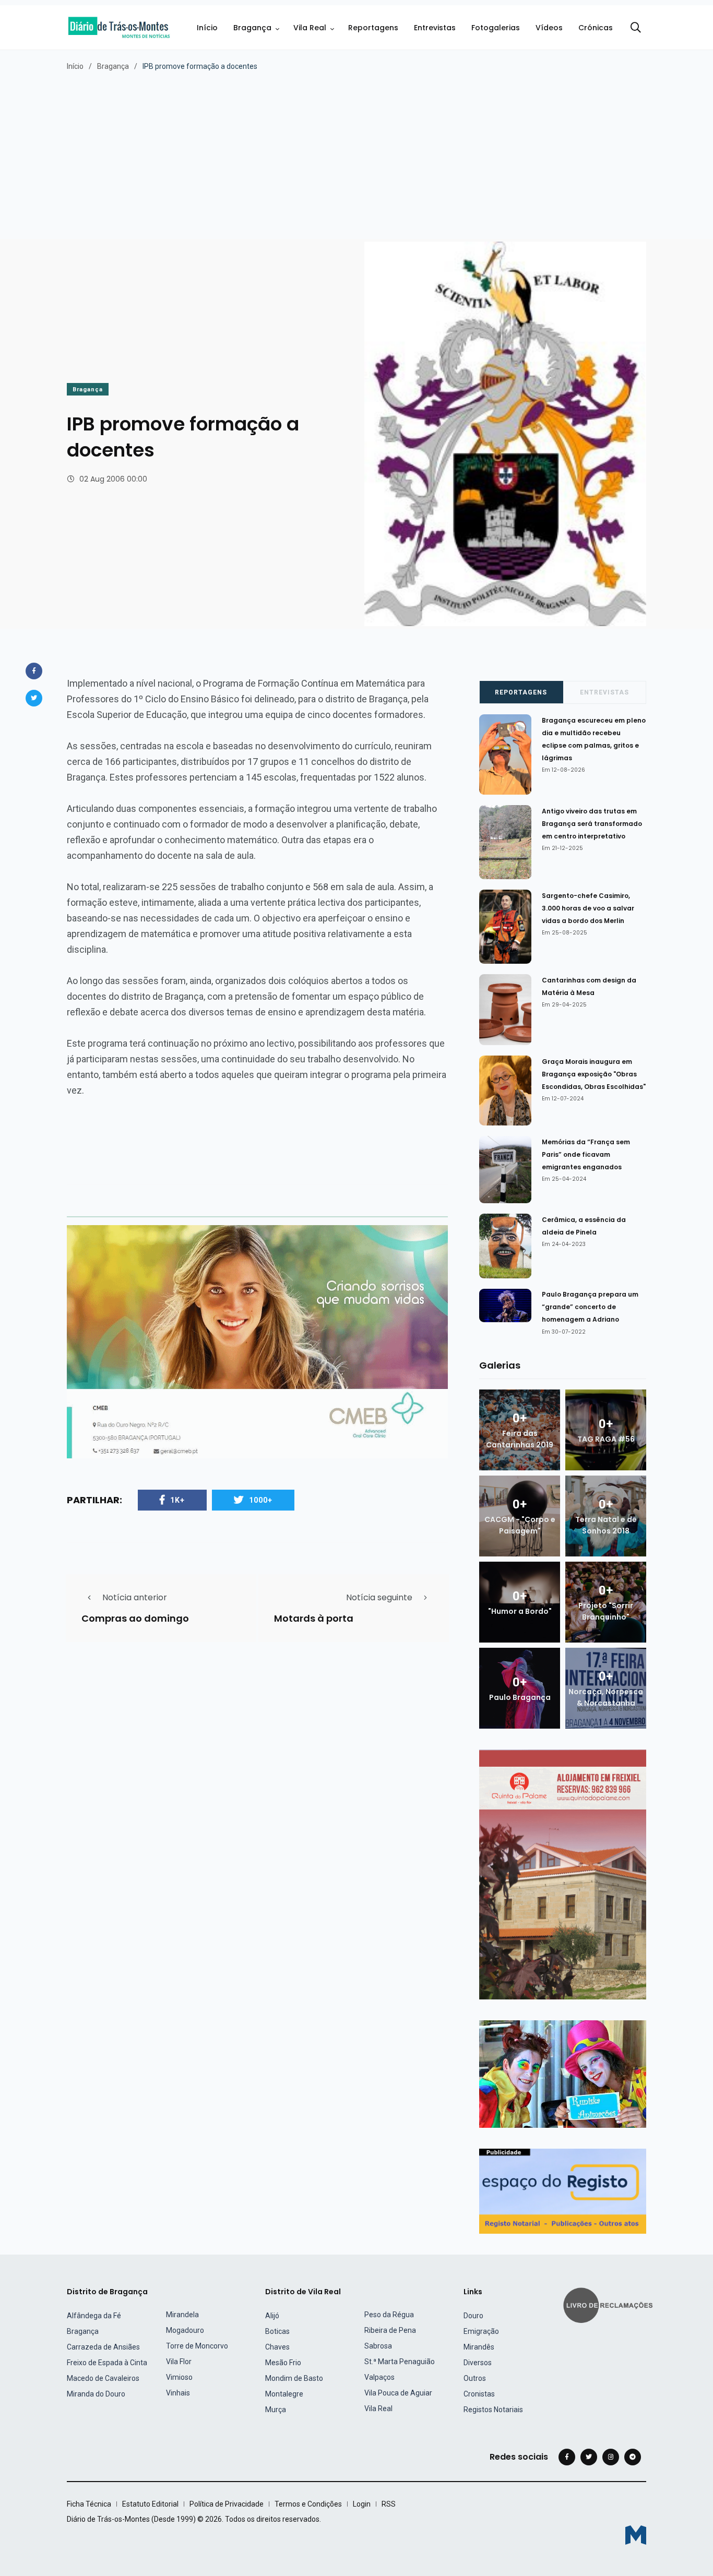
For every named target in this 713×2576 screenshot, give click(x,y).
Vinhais (178, 2393)
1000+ (261, 1500)
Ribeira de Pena (390, 2330)
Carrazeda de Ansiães (103, 2347)
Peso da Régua (389, 2315)
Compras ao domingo (135, 1618)
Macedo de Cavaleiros (103, 2378)
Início (207, 28)
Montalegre (284, 2394)
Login (362, 2504)
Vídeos (549, 28)
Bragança (252, 28)
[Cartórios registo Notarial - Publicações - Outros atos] (563, 2191)
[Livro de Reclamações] (610, 2304)
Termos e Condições (308, 2504)
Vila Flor (179, 2362)
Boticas (277, 2331)
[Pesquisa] (636, 28)
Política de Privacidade (227, 2504)
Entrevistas (435, 28)
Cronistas (479, 2394)
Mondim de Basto (294, 2378)
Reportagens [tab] (521, 692)
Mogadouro (185, 2330)
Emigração (481, 2331)
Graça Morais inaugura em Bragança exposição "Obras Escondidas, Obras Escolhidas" (594, 1074)
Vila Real (310, 28)
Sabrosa (378, 2346)
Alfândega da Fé (94, 2316)
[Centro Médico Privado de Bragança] (257, 1341)
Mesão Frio (283, 2363)
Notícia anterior (135, 1597)
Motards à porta (314, 1618)
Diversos (478, 2363)
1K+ (177, 1500)
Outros (475, 2378)
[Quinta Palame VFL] (563, 1874)
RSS (389, 2504)
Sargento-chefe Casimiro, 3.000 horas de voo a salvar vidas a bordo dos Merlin (588, 908)
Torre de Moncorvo (197, 2346)
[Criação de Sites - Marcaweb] (636, 2535)
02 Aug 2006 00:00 (113, 479)
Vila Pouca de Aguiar (398, 2393)
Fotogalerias (496, 28)
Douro (473, 2316)
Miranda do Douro (96, 2394)
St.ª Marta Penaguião (400, 2362)
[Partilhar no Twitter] (34, 698)
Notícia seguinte (379, 1597)
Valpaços (379, 2377)
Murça (276, 2410)
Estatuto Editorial (150, 2504)
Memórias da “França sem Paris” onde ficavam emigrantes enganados (586, 1154)
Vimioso (179, 2377)
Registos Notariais (493, 2410)
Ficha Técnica (89, 2504)
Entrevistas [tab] (604, 692)
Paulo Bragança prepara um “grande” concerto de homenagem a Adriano (590, 1307)
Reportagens (373, 28)
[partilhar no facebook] (34, 671)
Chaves (277, 2347)
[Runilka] (563, 2073)
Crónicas (596, 28)
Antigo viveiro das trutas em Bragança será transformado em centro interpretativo (592, 824)
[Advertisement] (356, 150)
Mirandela (182, 2315)
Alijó (272, 2316)
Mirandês (479, 2347)
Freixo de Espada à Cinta (107, 2363)
